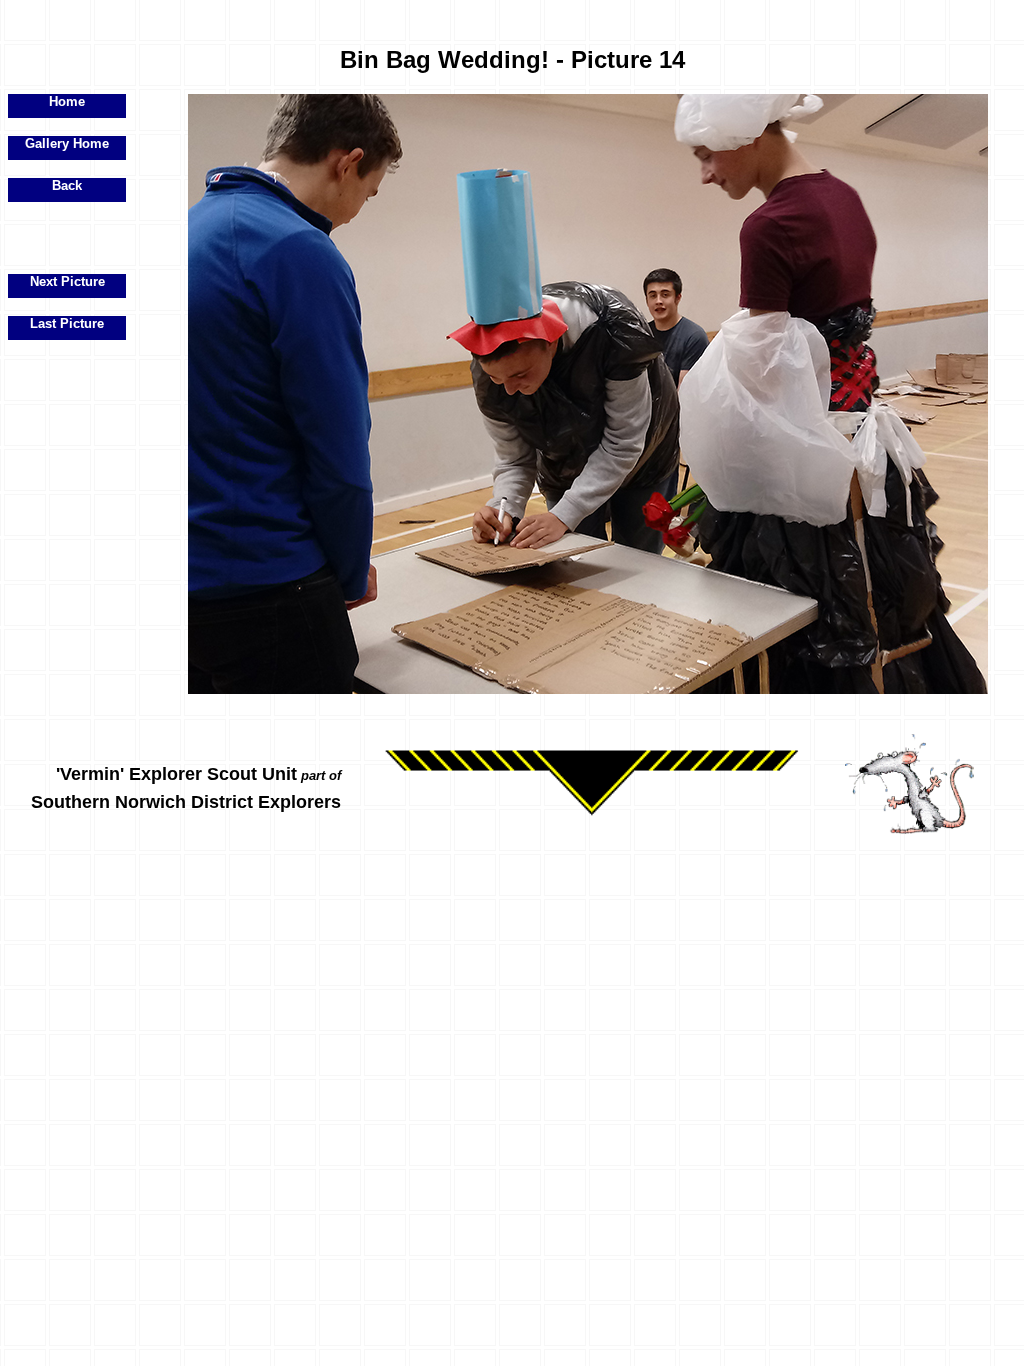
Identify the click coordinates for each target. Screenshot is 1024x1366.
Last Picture (67, 323)
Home (67, 101)
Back (67, 185)
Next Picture (67, 281)
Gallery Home (67, 143)
